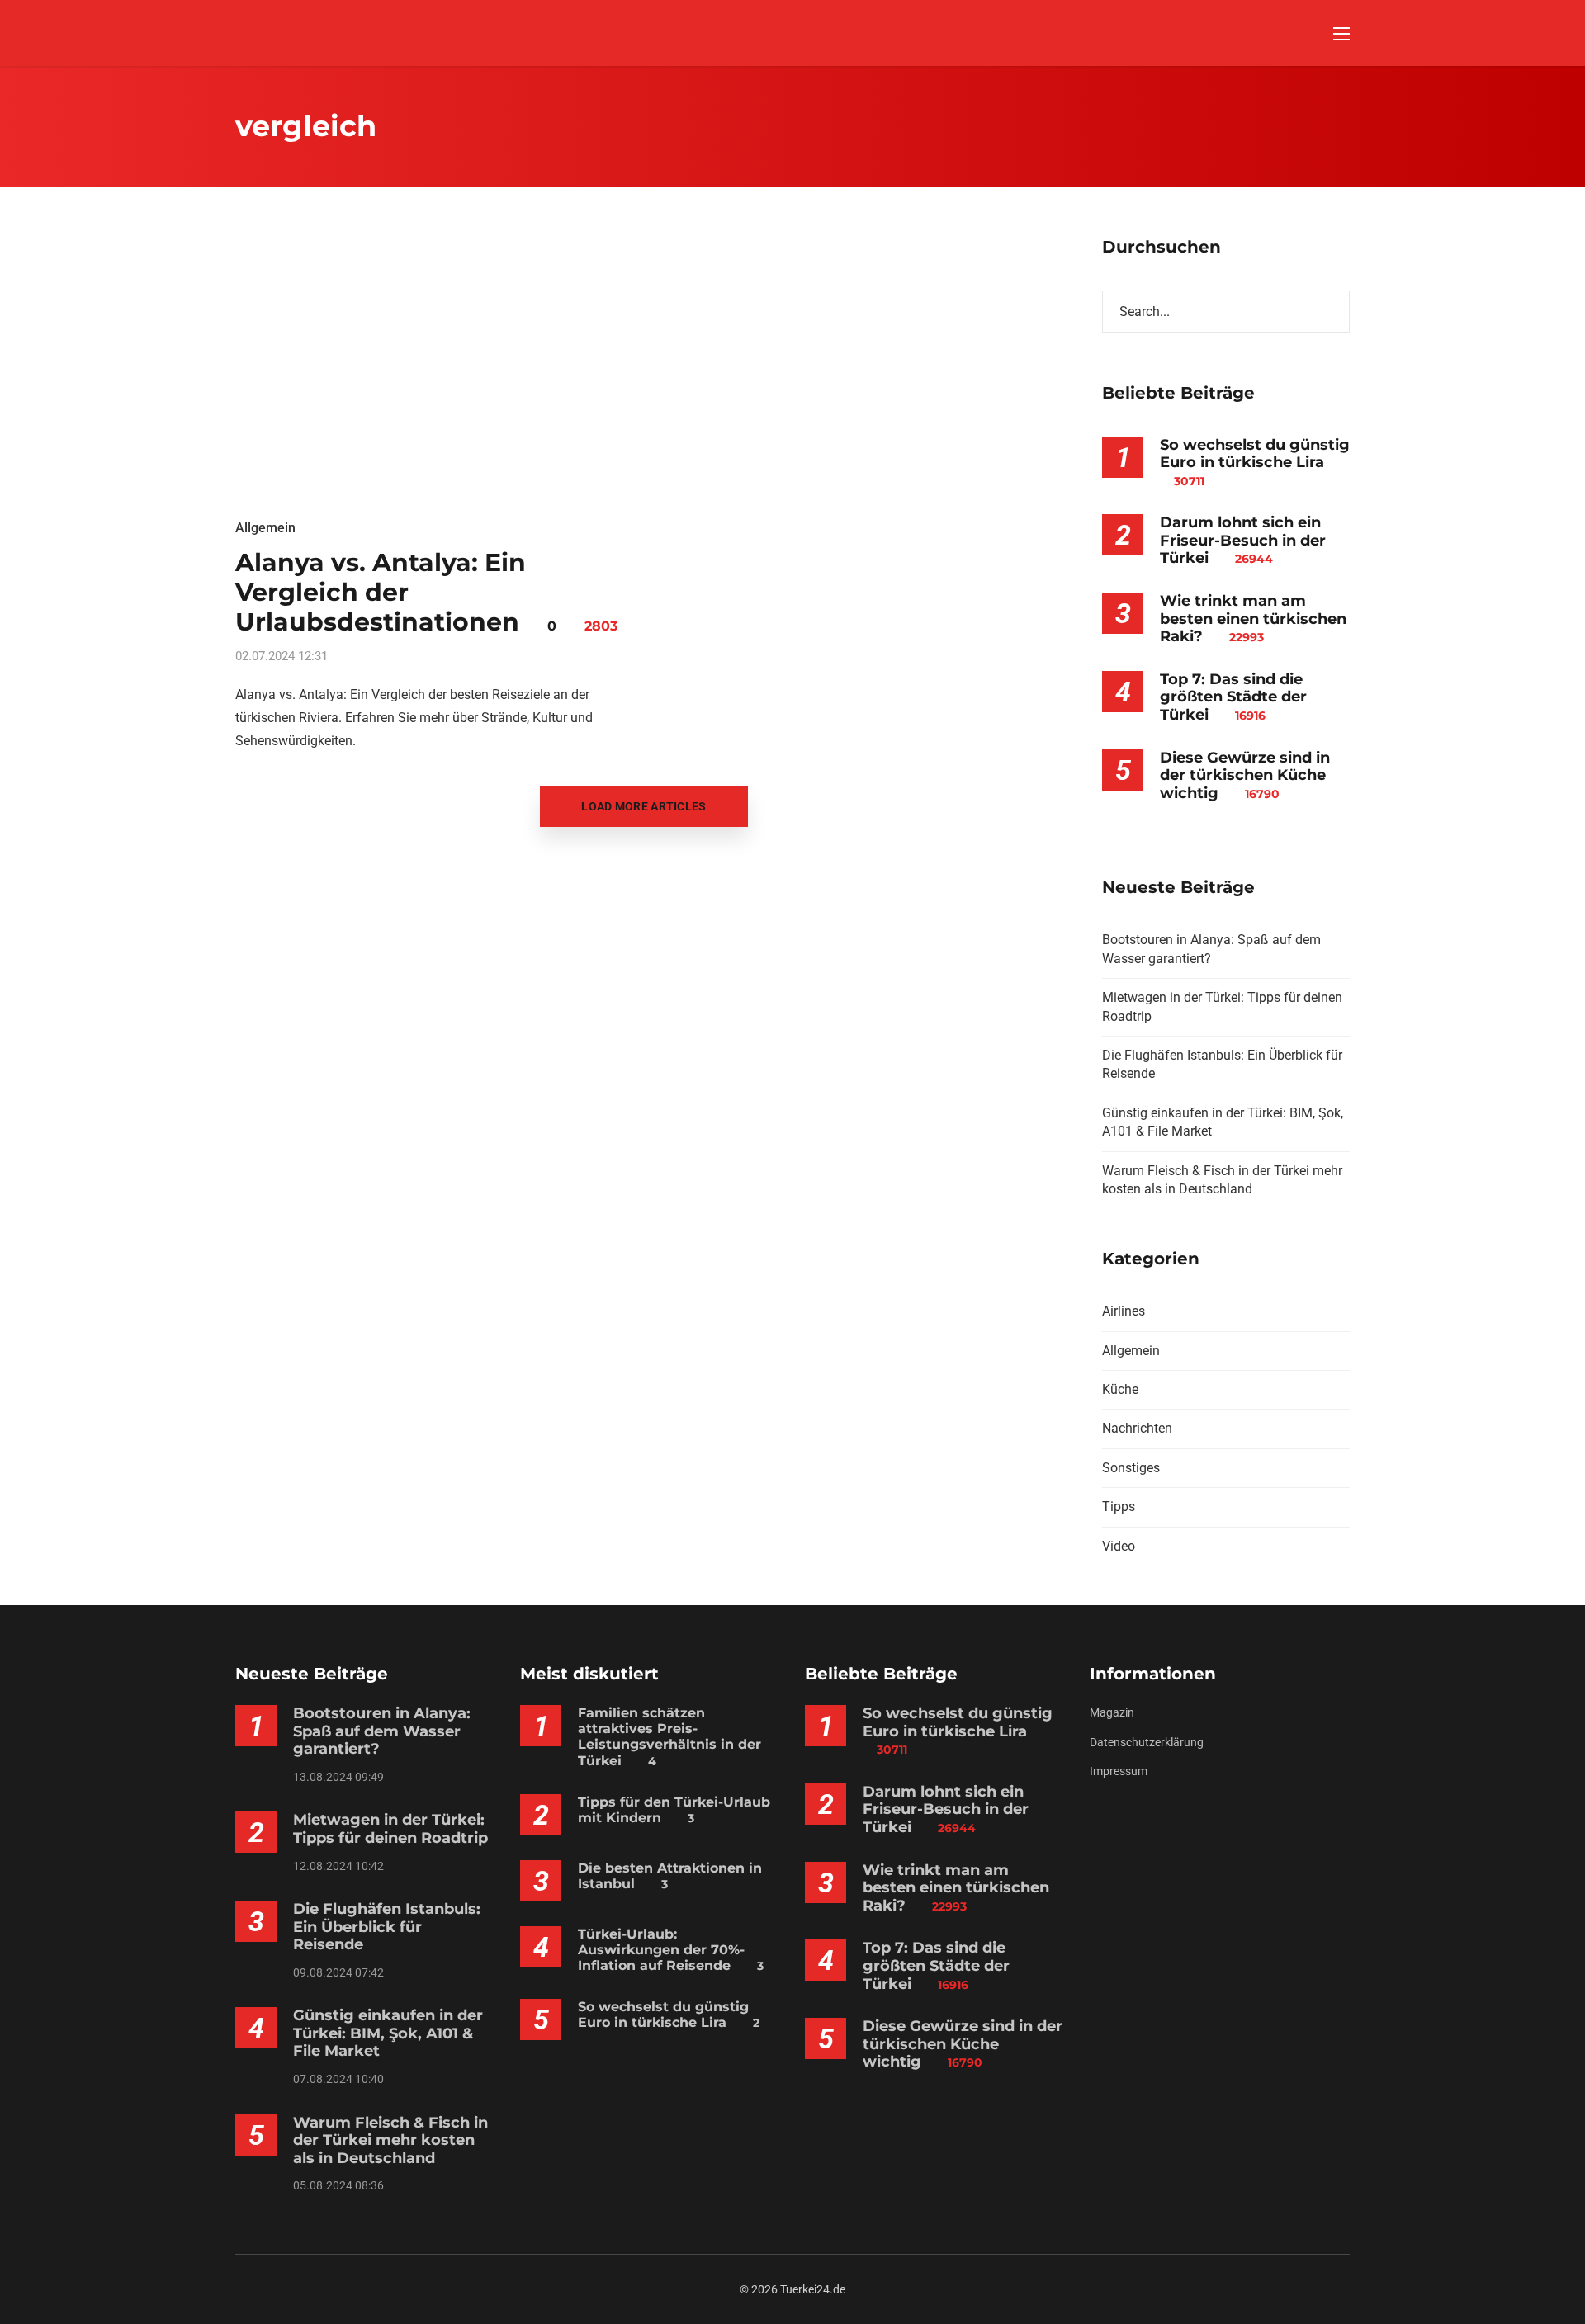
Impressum (1119, 1771)
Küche (1120, 1389)
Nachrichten (1137, 1428)
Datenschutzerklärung (1147, 1742)
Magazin (1112, 1712)
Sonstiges (1131, 1468)
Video (1119, 1546)
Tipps (1119, 1507)
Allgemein (265, 528)
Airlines (1124, 1311)
